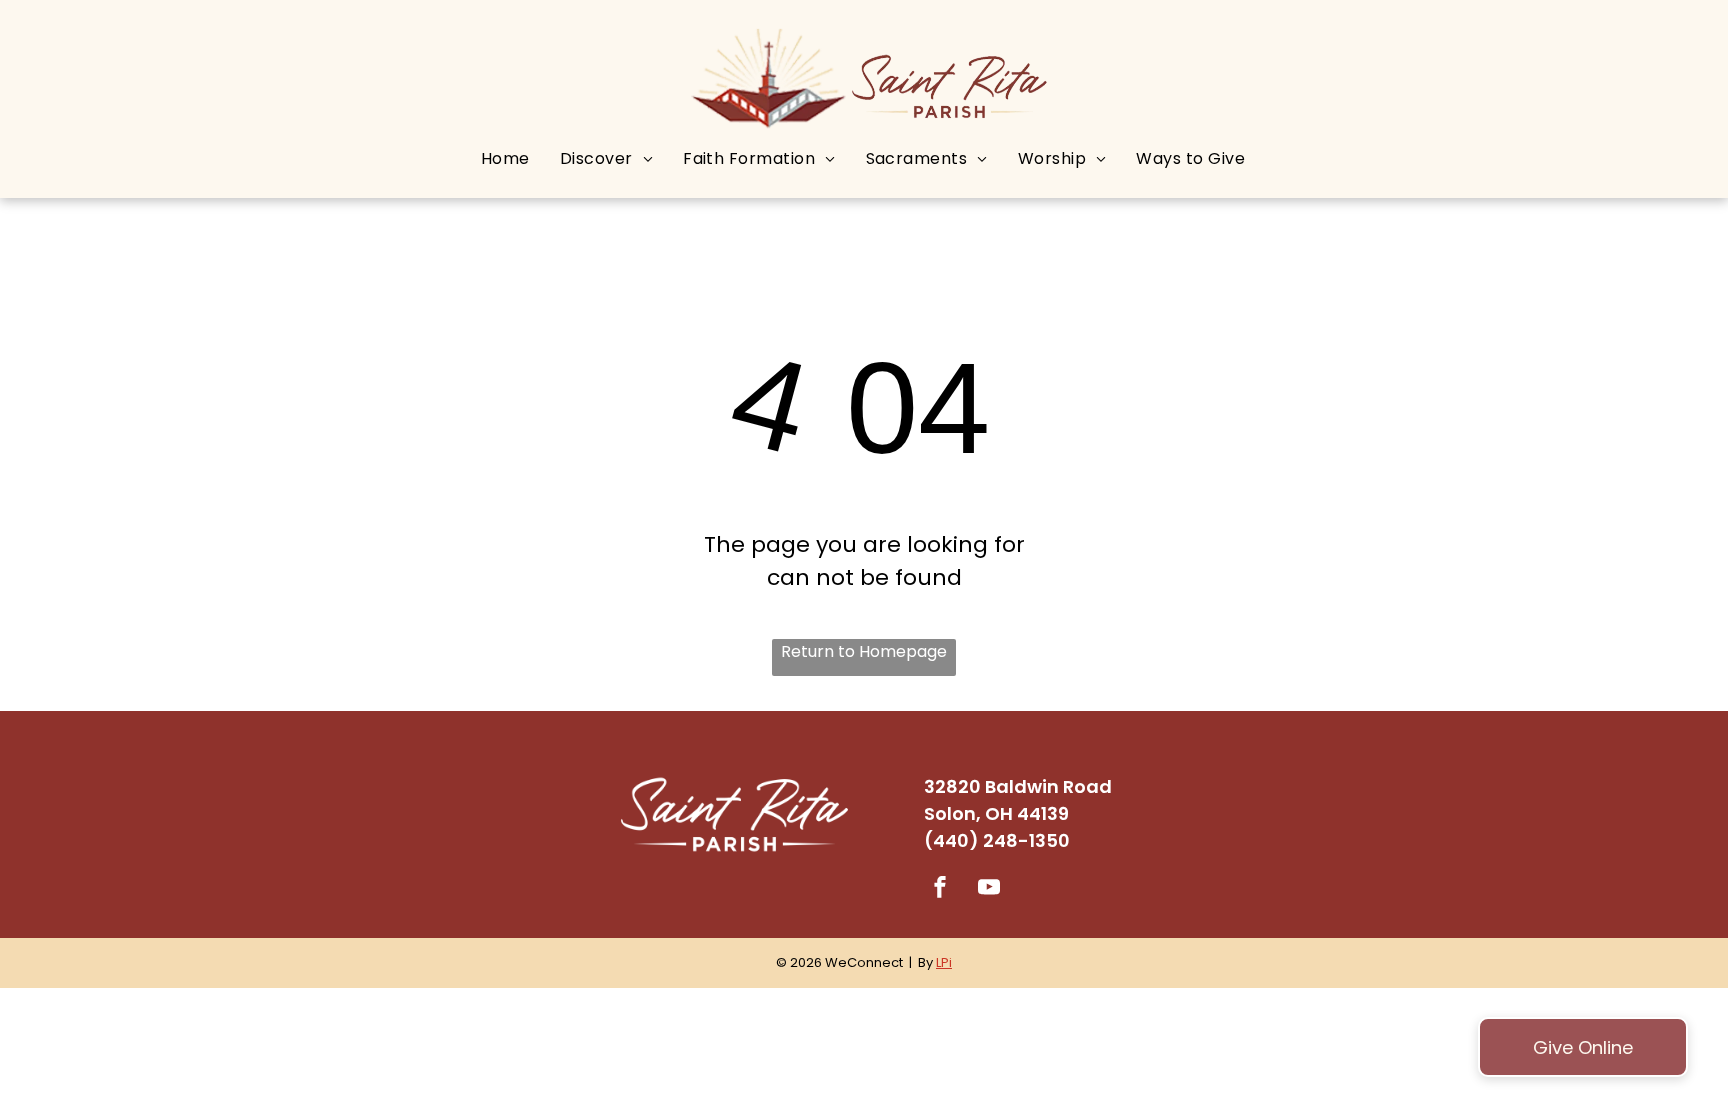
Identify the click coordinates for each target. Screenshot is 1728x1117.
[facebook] (940, 889)
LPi (944, 962)
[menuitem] (505, 158)
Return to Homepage (864, 651)
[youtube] (989, 889)
